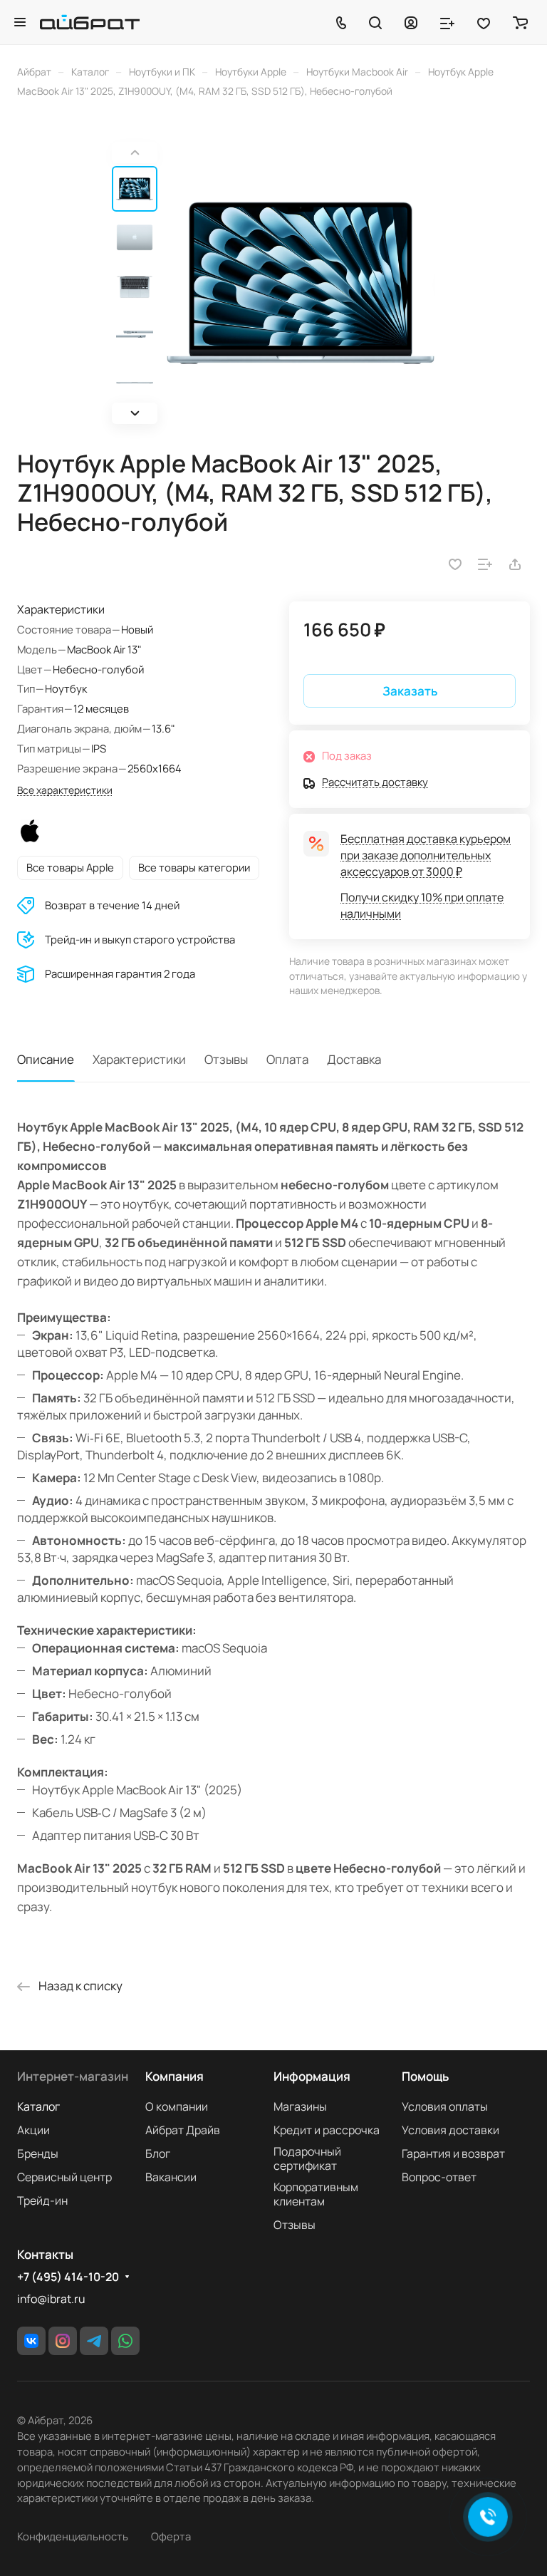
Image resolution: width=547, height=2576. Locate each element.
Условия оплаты (445, 2106)
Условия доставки (450, 2130)
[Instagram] (63, 2341)
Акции (33, 2130)
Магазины (300, 2106)
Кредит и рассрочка (327, 2130)
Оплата (287, 1059)
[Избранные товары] (484, 22)
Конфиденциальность (73, 2536)
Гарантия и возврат (453, 2153)
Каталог (38, 2106)
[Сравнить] (485, 564)
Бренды (38, 2153)
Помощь (425, 2076)
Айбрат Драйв (183, 2130)
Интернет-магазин (73, 2076)
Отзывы (226, 1059)
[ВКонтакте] (31, 2341)
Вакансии (171, 2177)
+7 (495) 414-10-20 (68, 2277)
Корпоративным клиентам (316, 2194)
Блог (158, 2153)
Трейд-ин (42, 2200)
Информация (312, 2076)
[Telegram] (94, 2341)
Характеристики (139, 1059)
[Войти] (411, 22)
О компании (177, 2106)
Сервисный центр (64, 2177)
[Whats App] (125, 2341)
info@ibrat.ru (51, 2299)
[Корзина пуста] (520, 22)
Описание (46, 1059)
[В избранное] (455, 564)
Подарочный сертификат (307, 2158)
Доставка (354, 1059)
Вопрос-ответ (439, 2177)
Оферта (171, 2536)
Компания (174, 2076)
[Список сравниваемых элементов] (447, 22)
